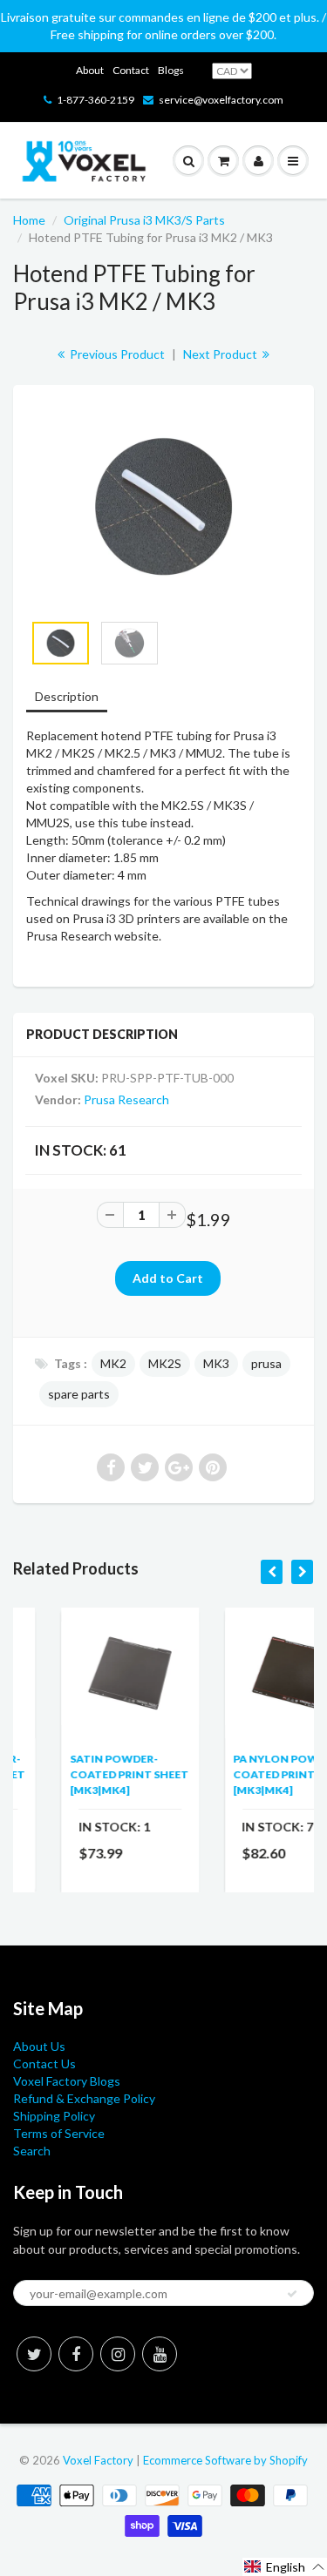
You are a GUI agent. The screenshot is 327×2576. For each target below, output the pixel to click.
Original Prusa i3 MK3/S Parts (144, 220)
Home (29, 220)
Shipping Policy (54, 2116)
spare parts (79, 1394)
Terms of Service (59, 2133)
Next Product (221, 354)
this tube (123, 823)
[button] (285, 2567)
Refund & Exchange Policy (84, 2098)
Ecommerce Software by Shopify (225, 2460)
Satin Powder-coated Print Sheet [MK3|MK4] (90, 1774)
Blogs (171, 70)
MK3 (216, 1363)
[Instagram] (118, 2354)
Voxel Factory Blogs (67, 2081)
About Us (39, 2046)
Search (32, 2151)
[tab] (67, 698)
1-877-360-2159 (95, 100)
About (90, 70)
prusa (266, 1363)
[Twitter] (34, 2354)
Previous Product (116, 354)
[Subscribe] (292, 2294)
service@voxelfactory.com (221, 100)
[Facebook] (76, 2354)
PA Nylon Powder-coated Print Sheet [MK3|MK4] (253, 1774)
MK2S (165, 1363)
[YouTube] (160, 2354)
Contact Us (44, 2063)
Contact (131, 70)
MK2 (113, 1363)
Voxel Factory (98, 2460)
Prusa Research (126, 1099)
